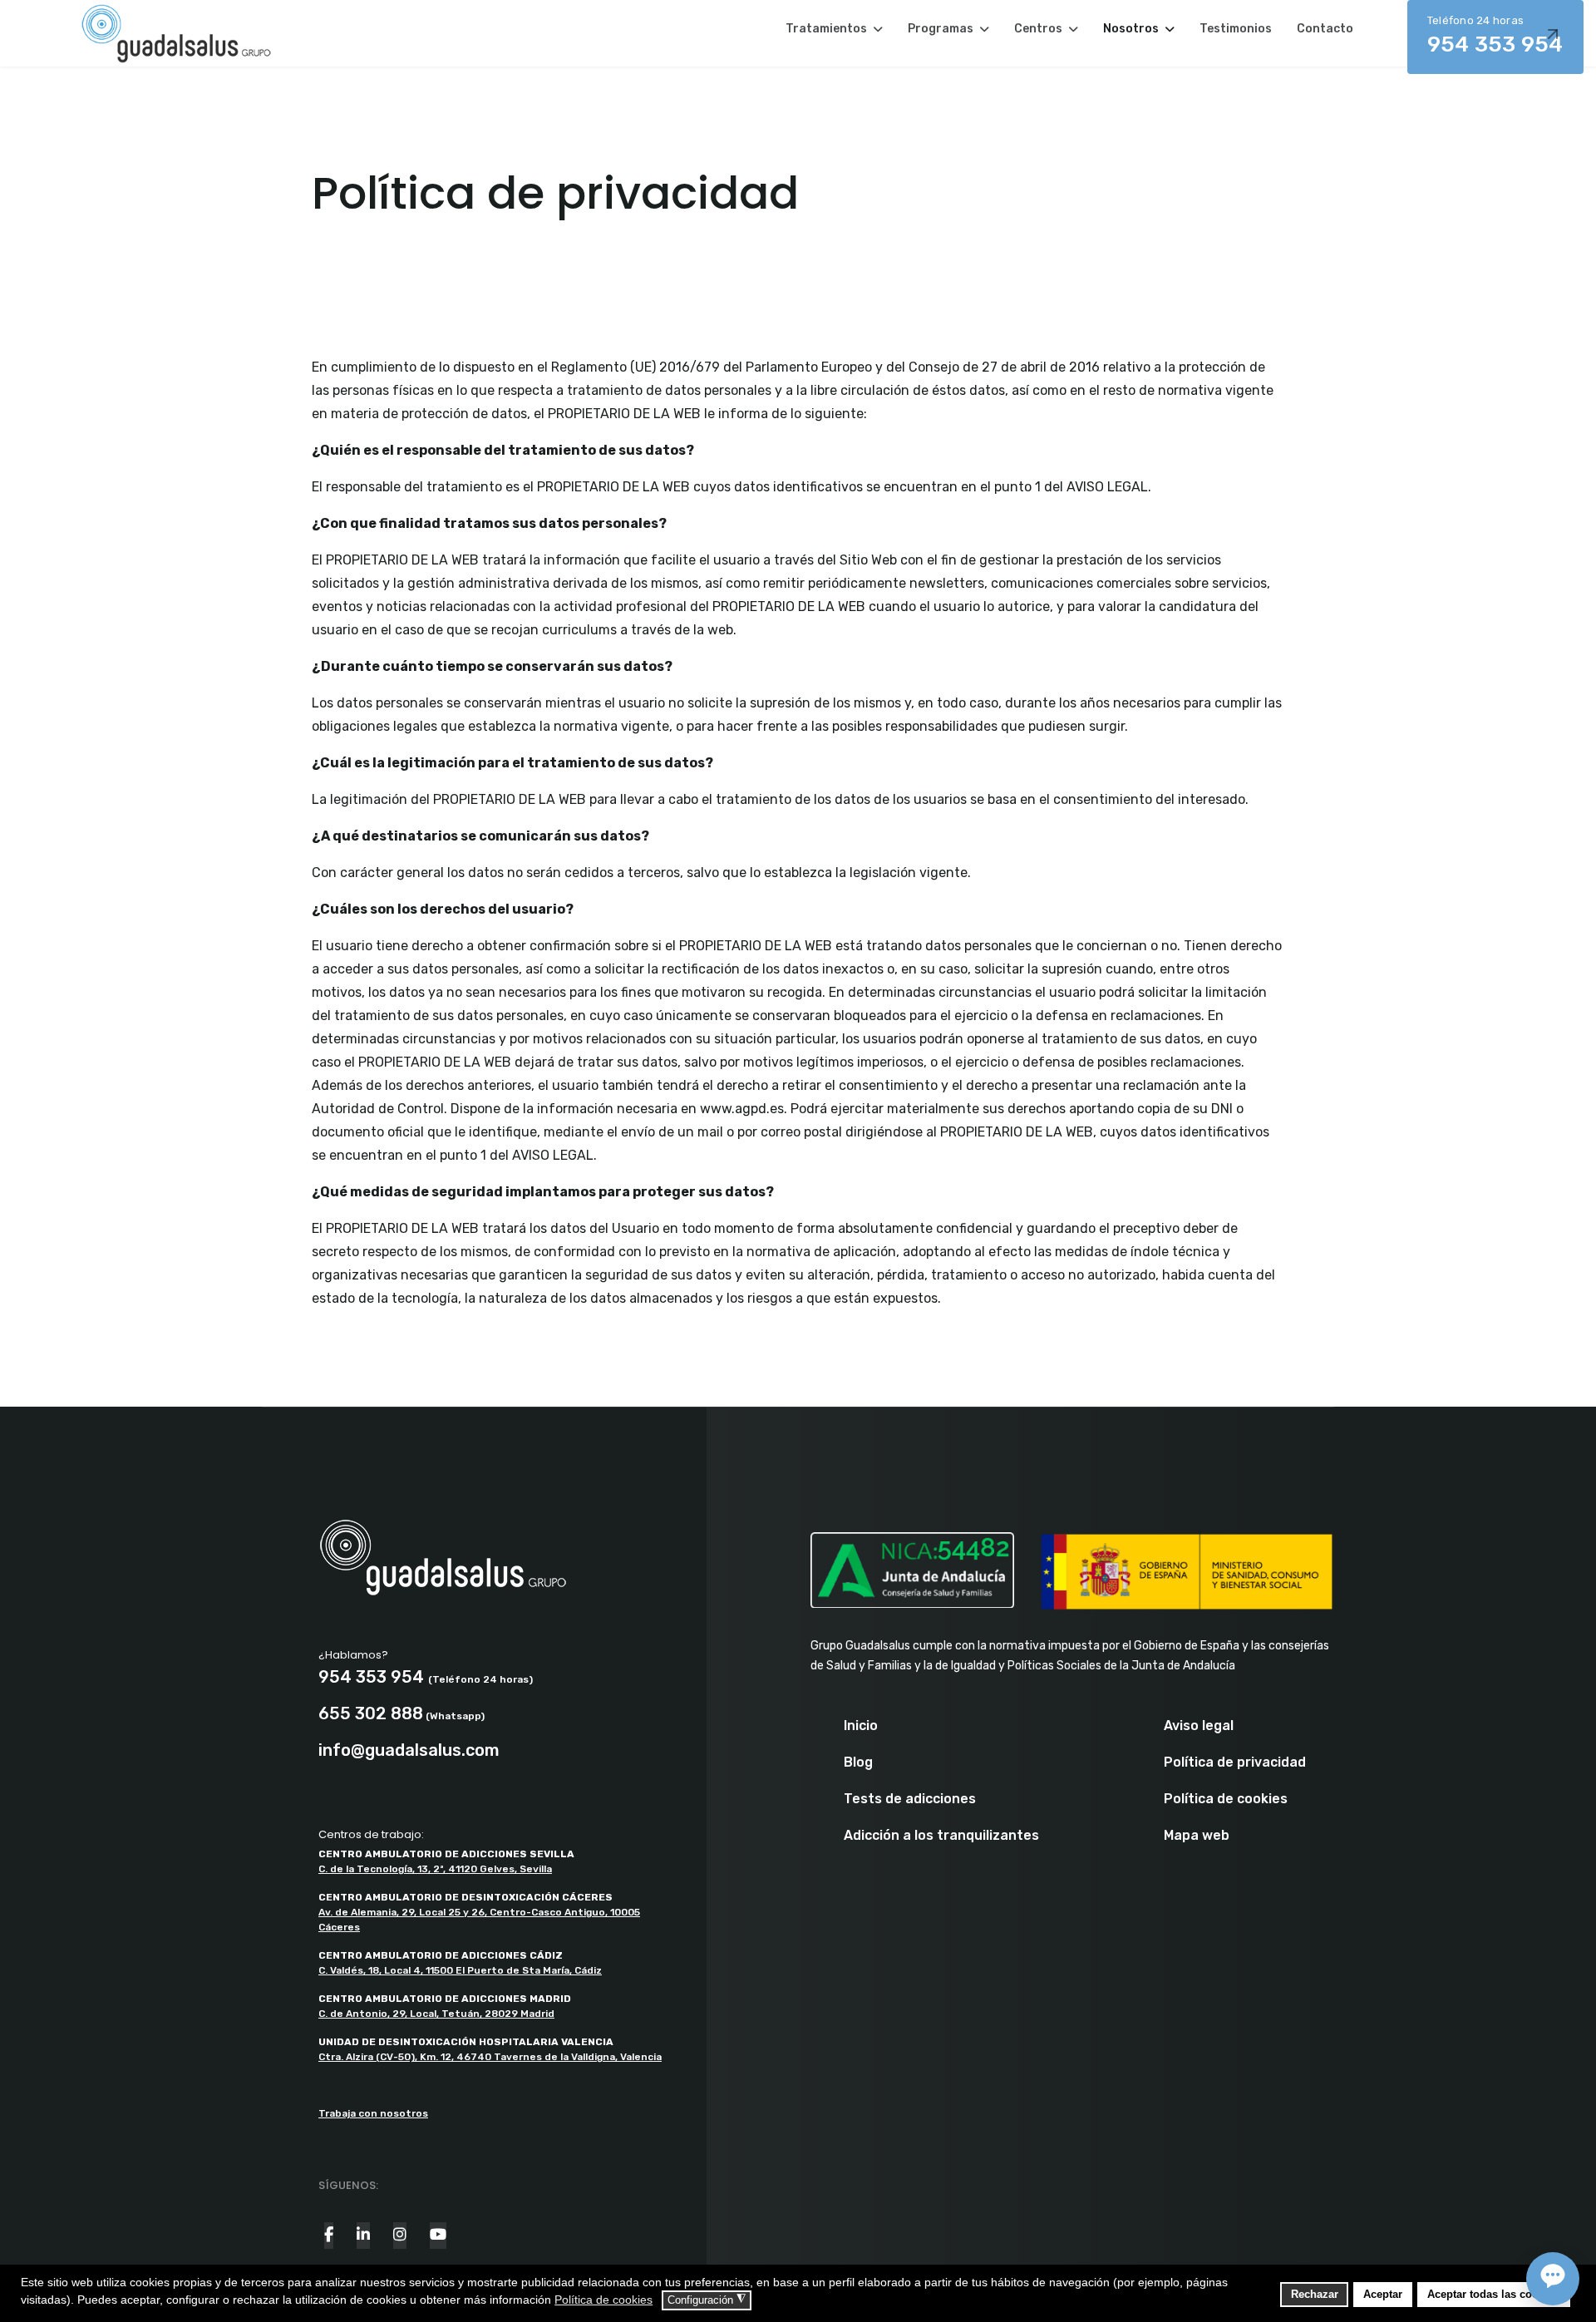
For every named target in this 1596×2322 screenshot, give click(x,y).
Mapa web (1197, 1836)
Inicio (861, 1726)
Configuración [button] (707, 2300)
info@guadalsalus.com (409, 1750)
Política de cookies (1226, 1799)
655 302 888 (371, 1713)
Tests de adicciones (910, 1799)
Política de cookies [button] (603, 2300)
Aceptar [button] (1383, 2295)
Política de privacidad (1235, 1762)
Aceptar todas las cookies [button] (1493, 2295)
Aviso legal (1199, 1726)
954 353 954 (1495, 36)
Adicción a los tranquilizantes (941, 1836)
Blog (858, 1762)
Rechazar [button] (1315, 2295)
